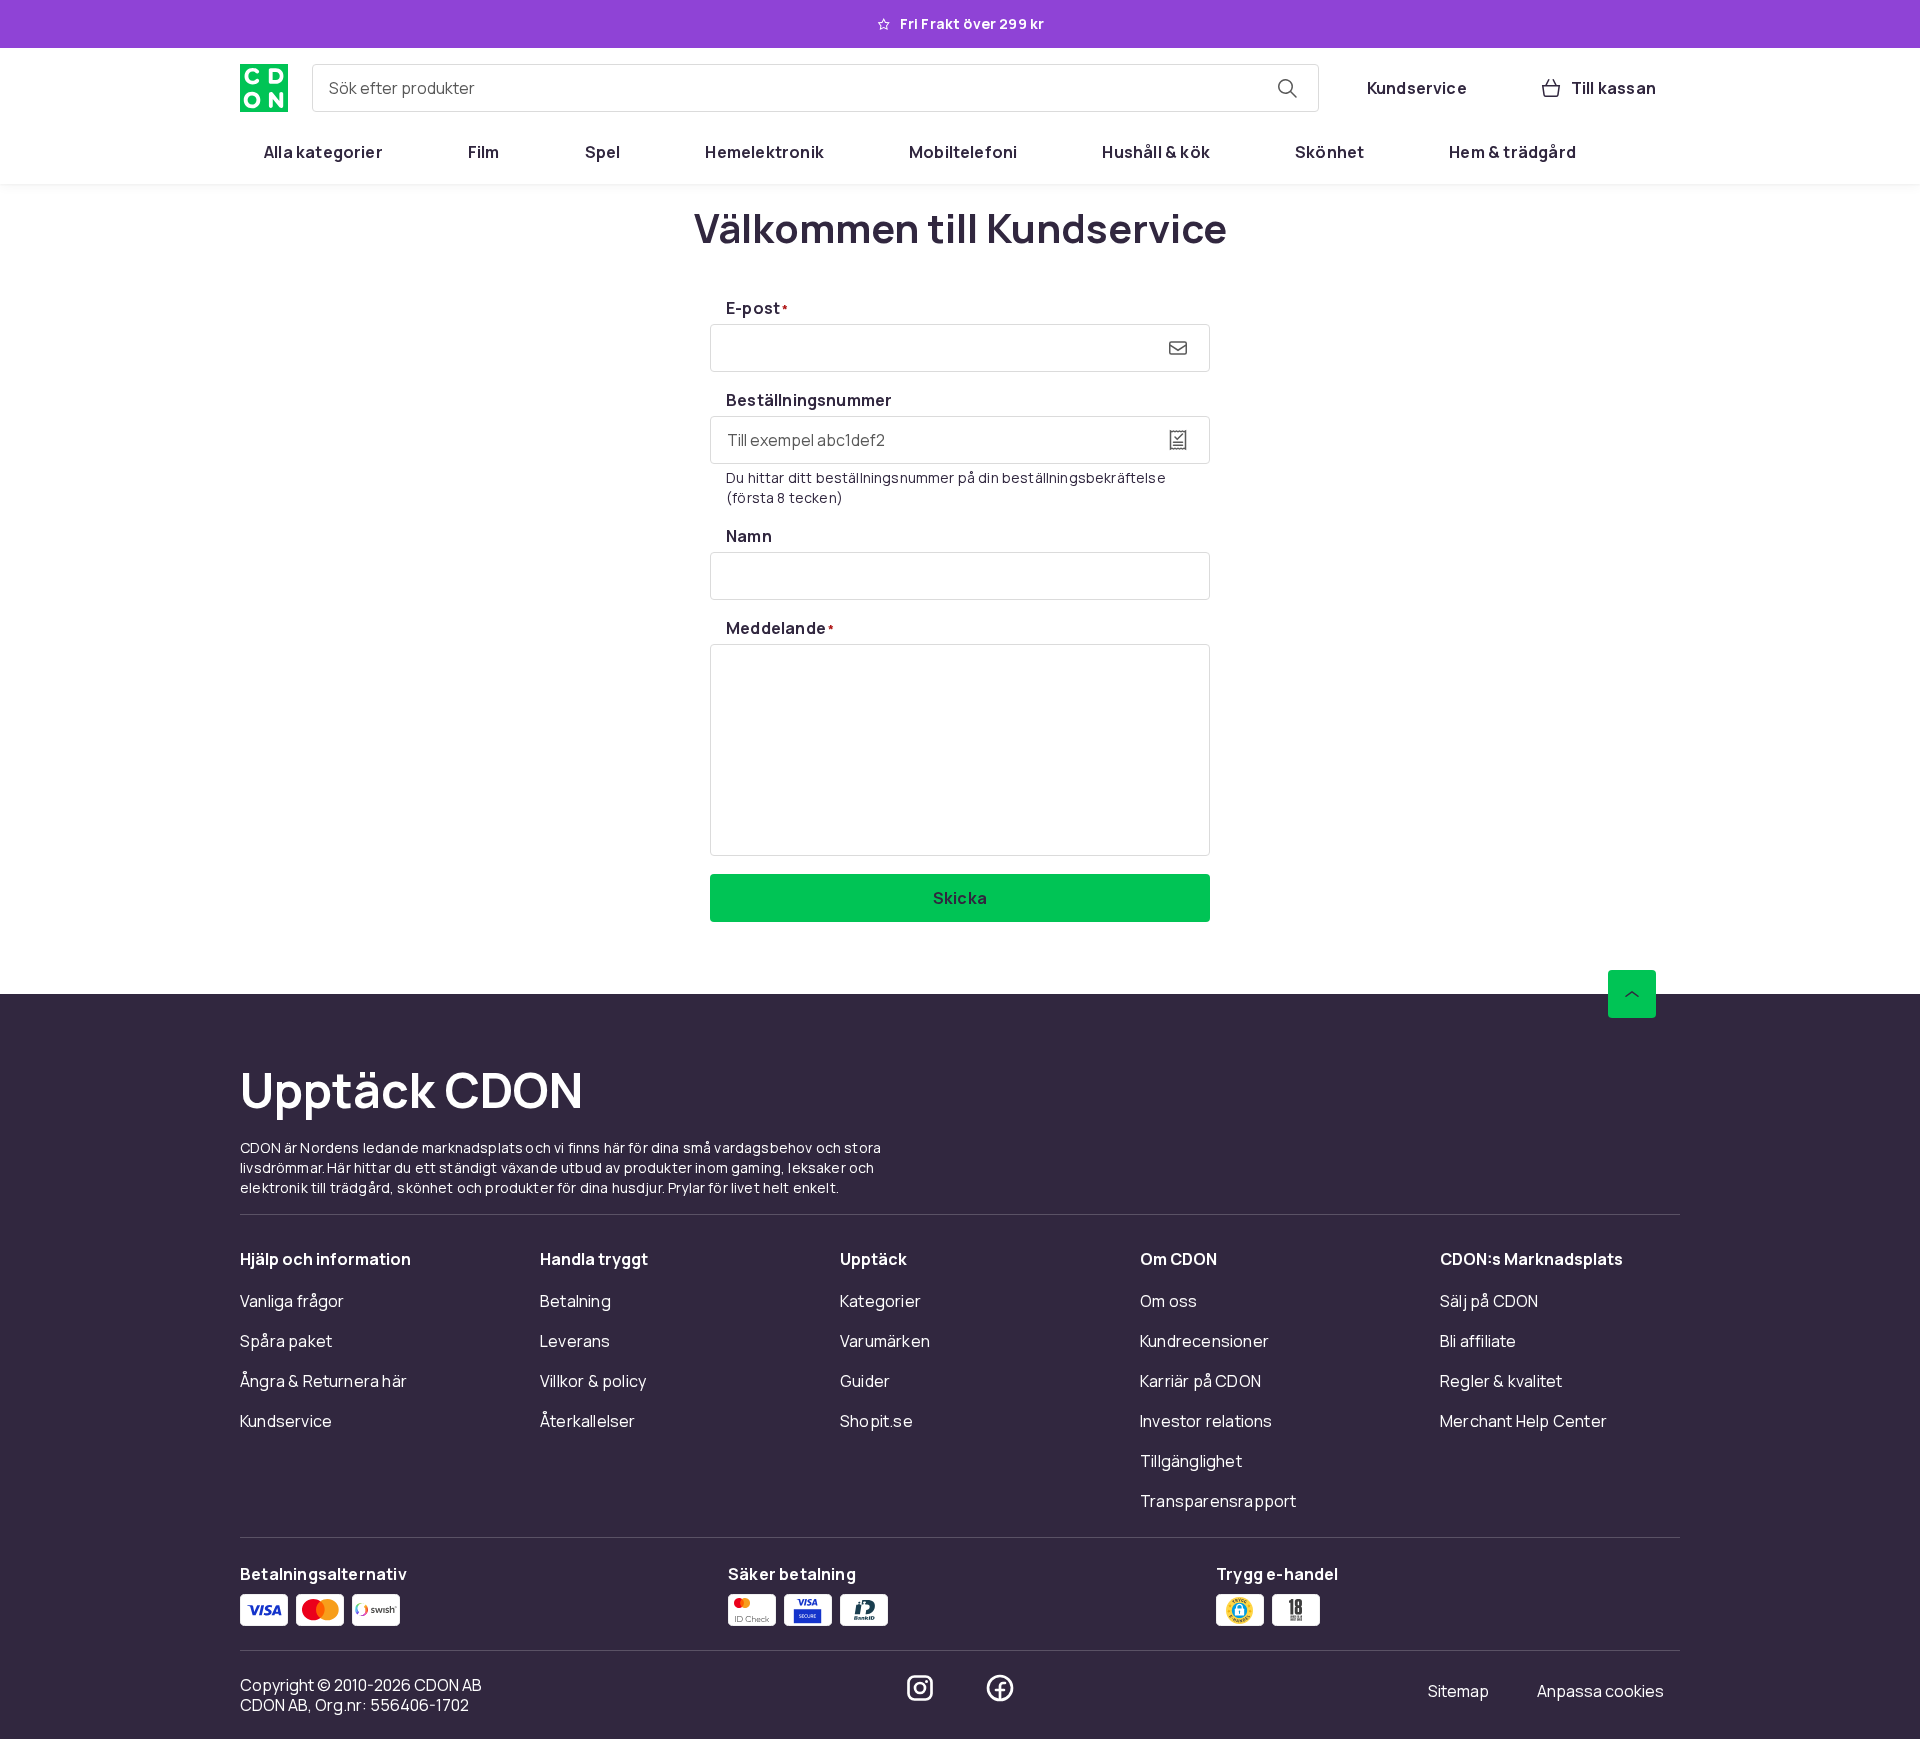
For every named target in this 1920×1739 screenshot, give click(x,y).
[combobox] (815, 88)
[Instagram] (920, 1688)
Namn (749, 536)
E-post (757, 308)
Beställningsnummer (809, 400)
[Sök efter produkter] (1287, 88)
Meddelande (780, 628)
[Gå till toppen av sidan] (1632, 994)
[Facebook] (1000, 1688)
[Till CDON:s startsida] (264, 88)
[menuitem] (323, 152)
